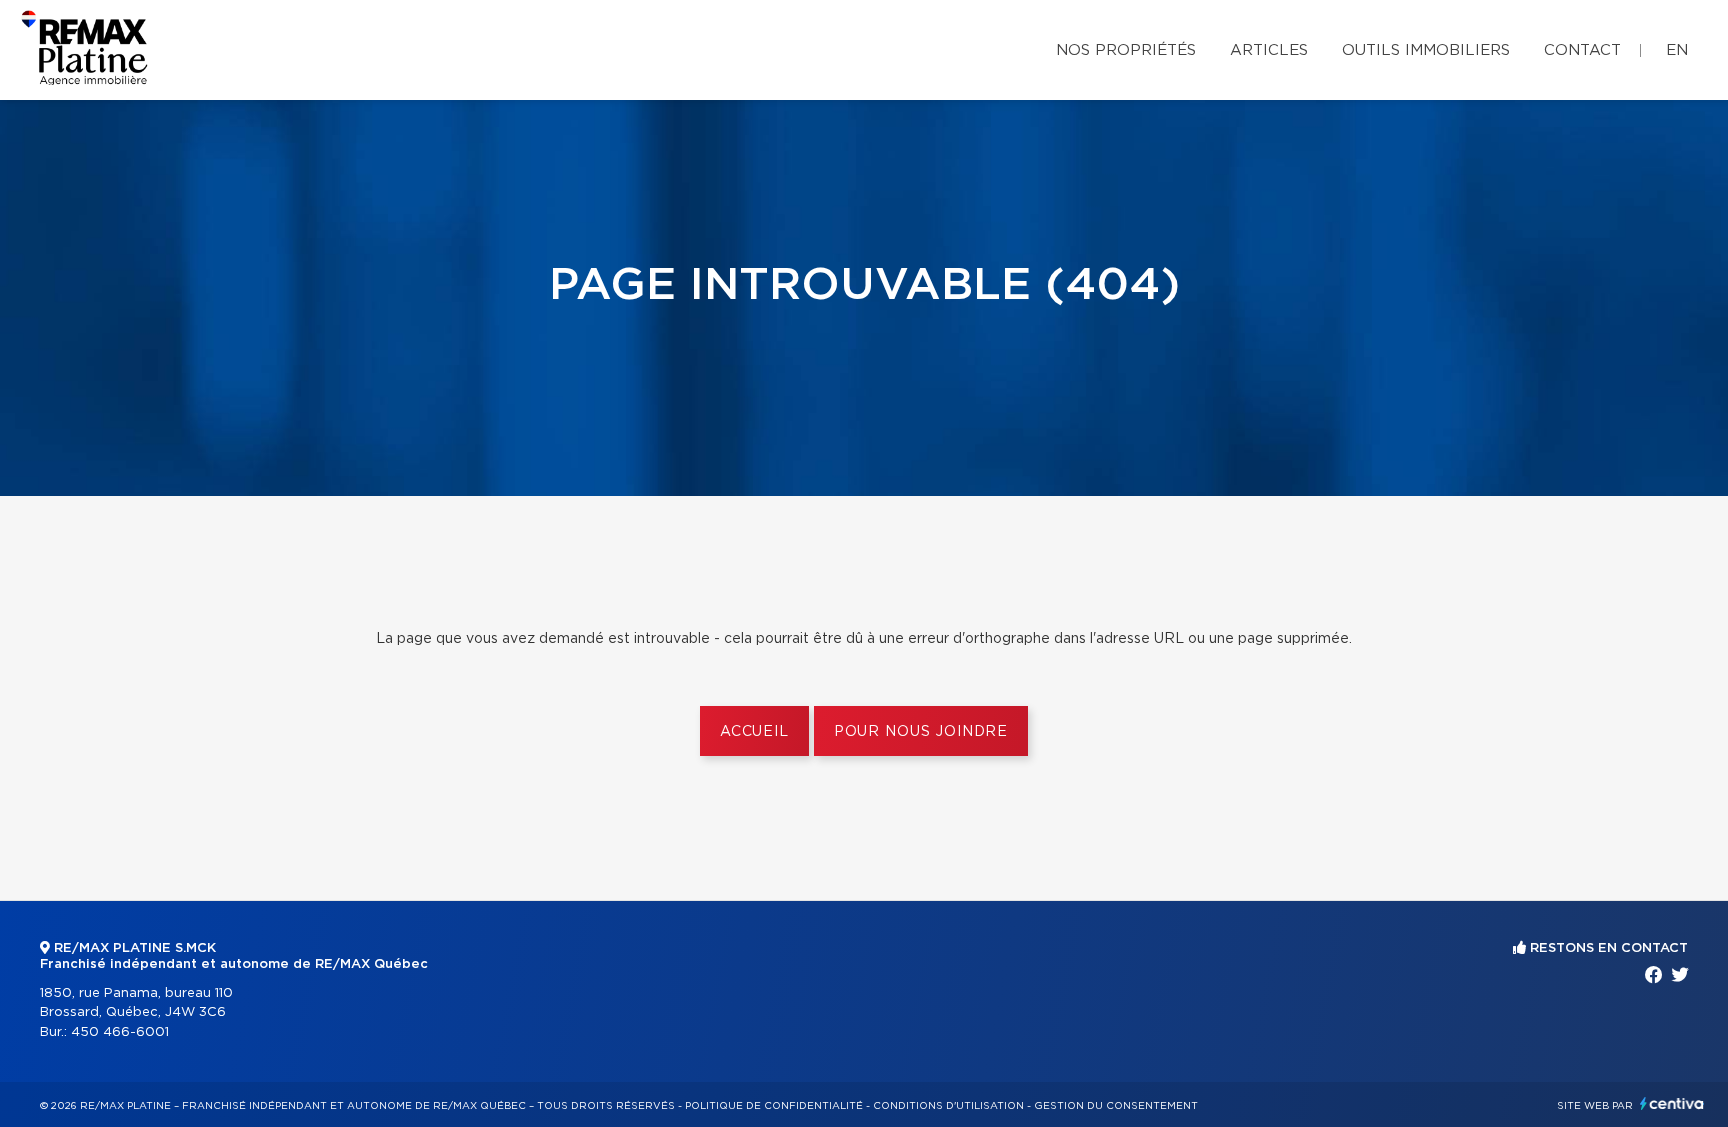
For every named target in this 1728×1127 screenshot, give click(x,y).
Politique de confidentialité (774, 1106)
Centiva (1672, 1103)
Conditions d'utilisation (948, 1106)
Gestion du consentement (1116, 1106)
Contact (1582, 50)
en (1677, 50)
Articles (1269, 50)
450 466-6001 (120, 1032)
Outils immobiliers (1426, 50)
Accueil (754, 732)
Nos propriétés (1126, 50)
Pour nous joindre (921, 732)
